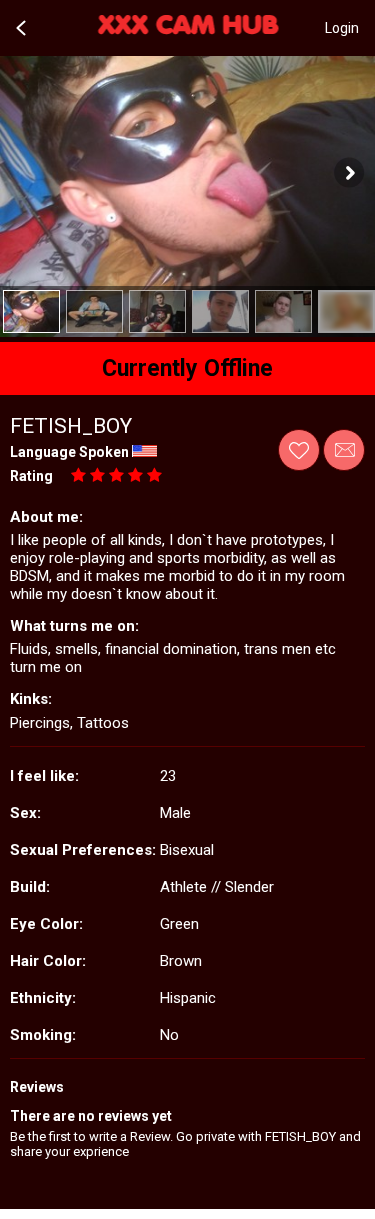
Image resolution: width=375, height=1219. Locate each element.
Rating (31, 476)
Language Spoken (69, 452)
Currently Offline (187, 368)
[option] (31, 311)
